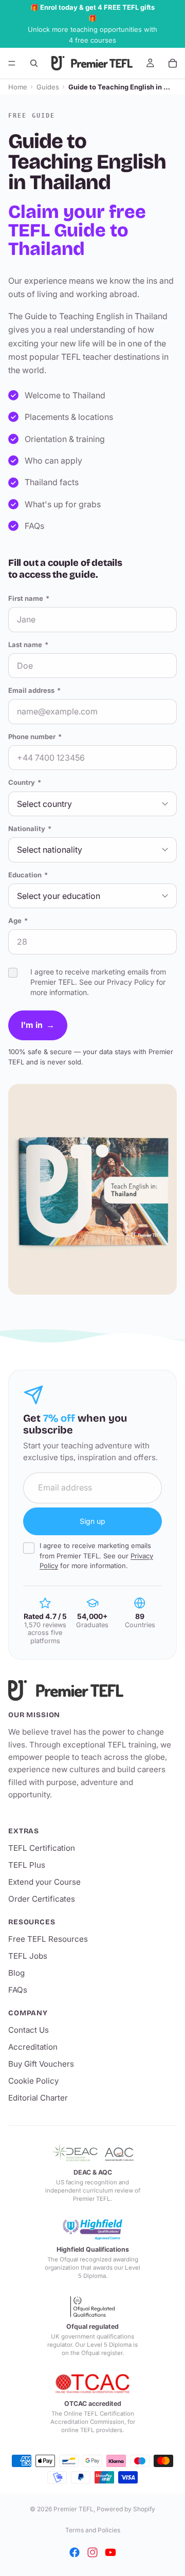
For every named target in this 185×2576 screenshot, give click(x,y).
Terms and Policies (93, 2530)
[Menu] (12, 63)
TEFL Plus (27, 1865)
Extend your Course (44, 1882)
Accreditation (33, 2047)
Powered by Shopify (126, 2509)
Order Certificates (42, 1899)
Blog (16, 1973)
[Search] (34, 63)
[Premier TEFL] (92, 1690)
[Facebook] (75, 2552)
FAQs (18, 1990)
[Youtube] (110, 2552)
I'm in (38, 1025)
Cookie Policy (33, 2081)
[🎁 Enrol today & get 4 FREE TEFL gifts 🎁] (92, 24)
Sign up (92, 1521)
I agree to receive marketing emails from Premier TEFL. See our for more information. (96, 1556)
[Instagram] (92, 2552)
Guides (48, 87)
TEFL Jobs (28, 1956)
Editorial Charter (38, 2098)
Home (18, 87)
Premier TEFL (73, 2509)
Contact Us (29, 2030)
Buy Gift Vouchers (41, 2064)
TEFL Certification (42, 1848)
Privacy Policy (131, 982)
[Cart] (173, 63)
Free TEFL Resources (48, 1939)
